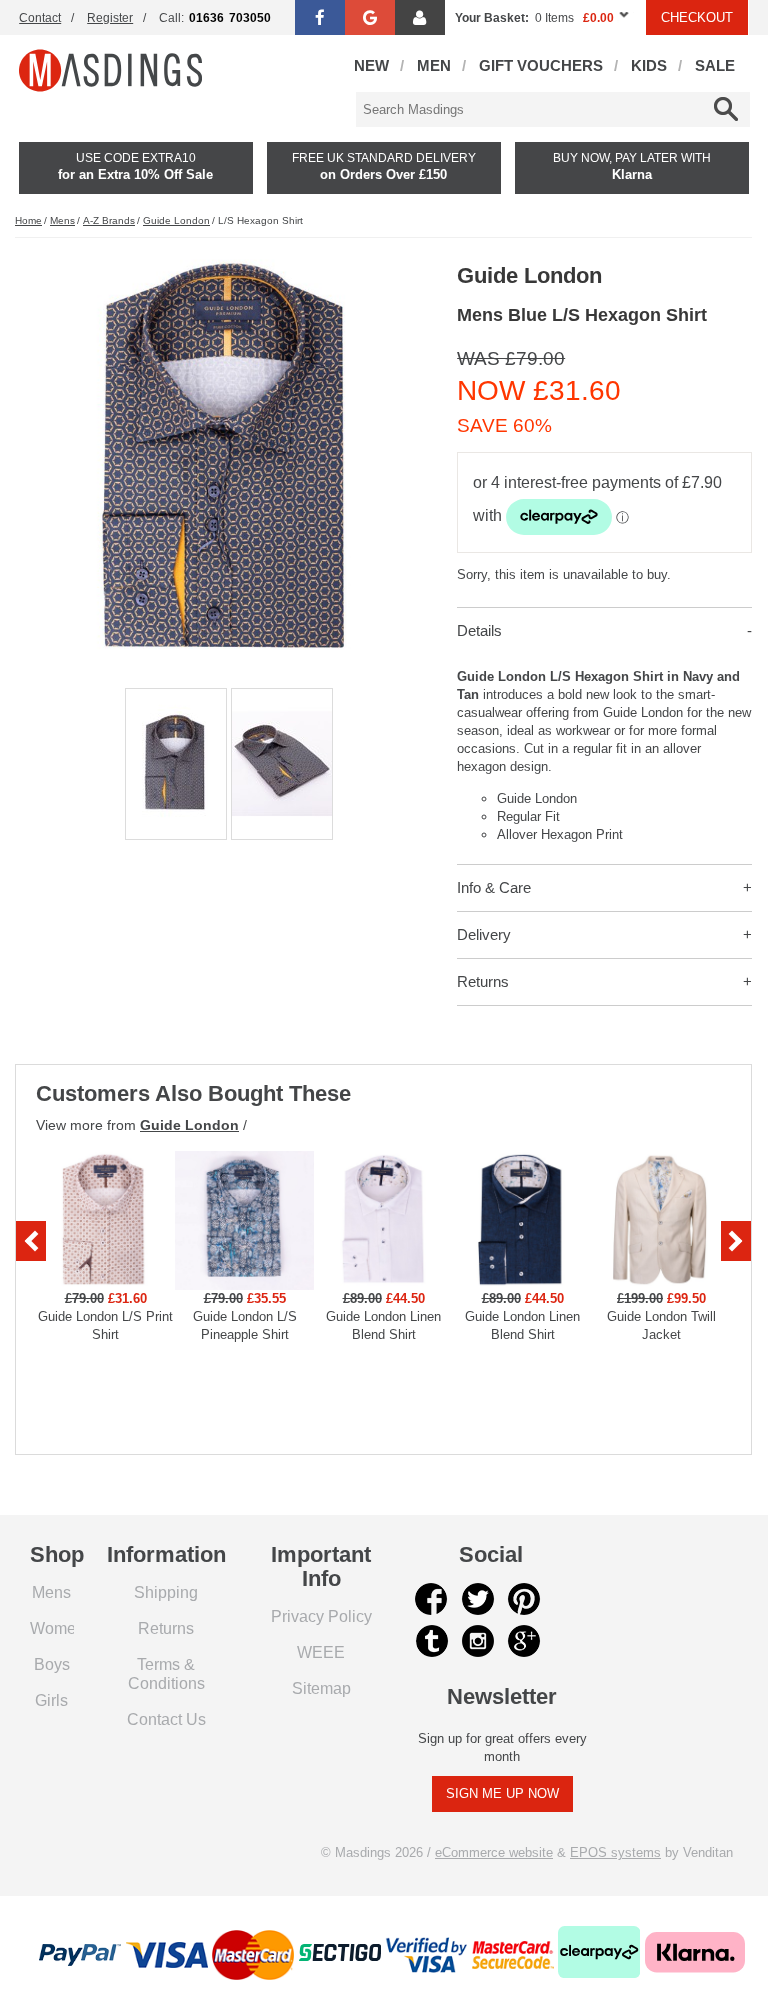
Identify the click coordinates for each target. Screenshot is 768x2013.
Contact (40, 18)
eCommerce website (494, 1852)
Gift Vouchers (541, 65)
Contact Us (166, 1719)
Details (479, 630)
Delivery (484, 934)
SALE (715, 65)
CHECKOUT (697, 17)
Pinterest (524, 1599)
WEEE (321, 1652)
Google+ (524, 1641)
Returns (483, 981)
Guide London (176, 220)
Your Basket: (492, 18)
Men (434, 65)
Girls (51, 1700)
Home (28, 220)
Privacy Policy (321, 1616)
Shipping (166, 1592)
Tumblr (432, 1641)
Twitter (478, 1599)
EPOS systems (615, 1852)
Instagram (478, 1641)
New (371, 65)
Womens (61, 1628)
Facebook (432, 1599)
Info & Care (494, 887)
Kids (649, 65)
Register (110, 18)
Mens (62, 220)
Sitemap (321, 1688)
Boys (52, 1664)
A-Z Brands (109, 220)
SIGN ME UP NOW (502, 1793)
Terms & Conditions (166, 1673)
